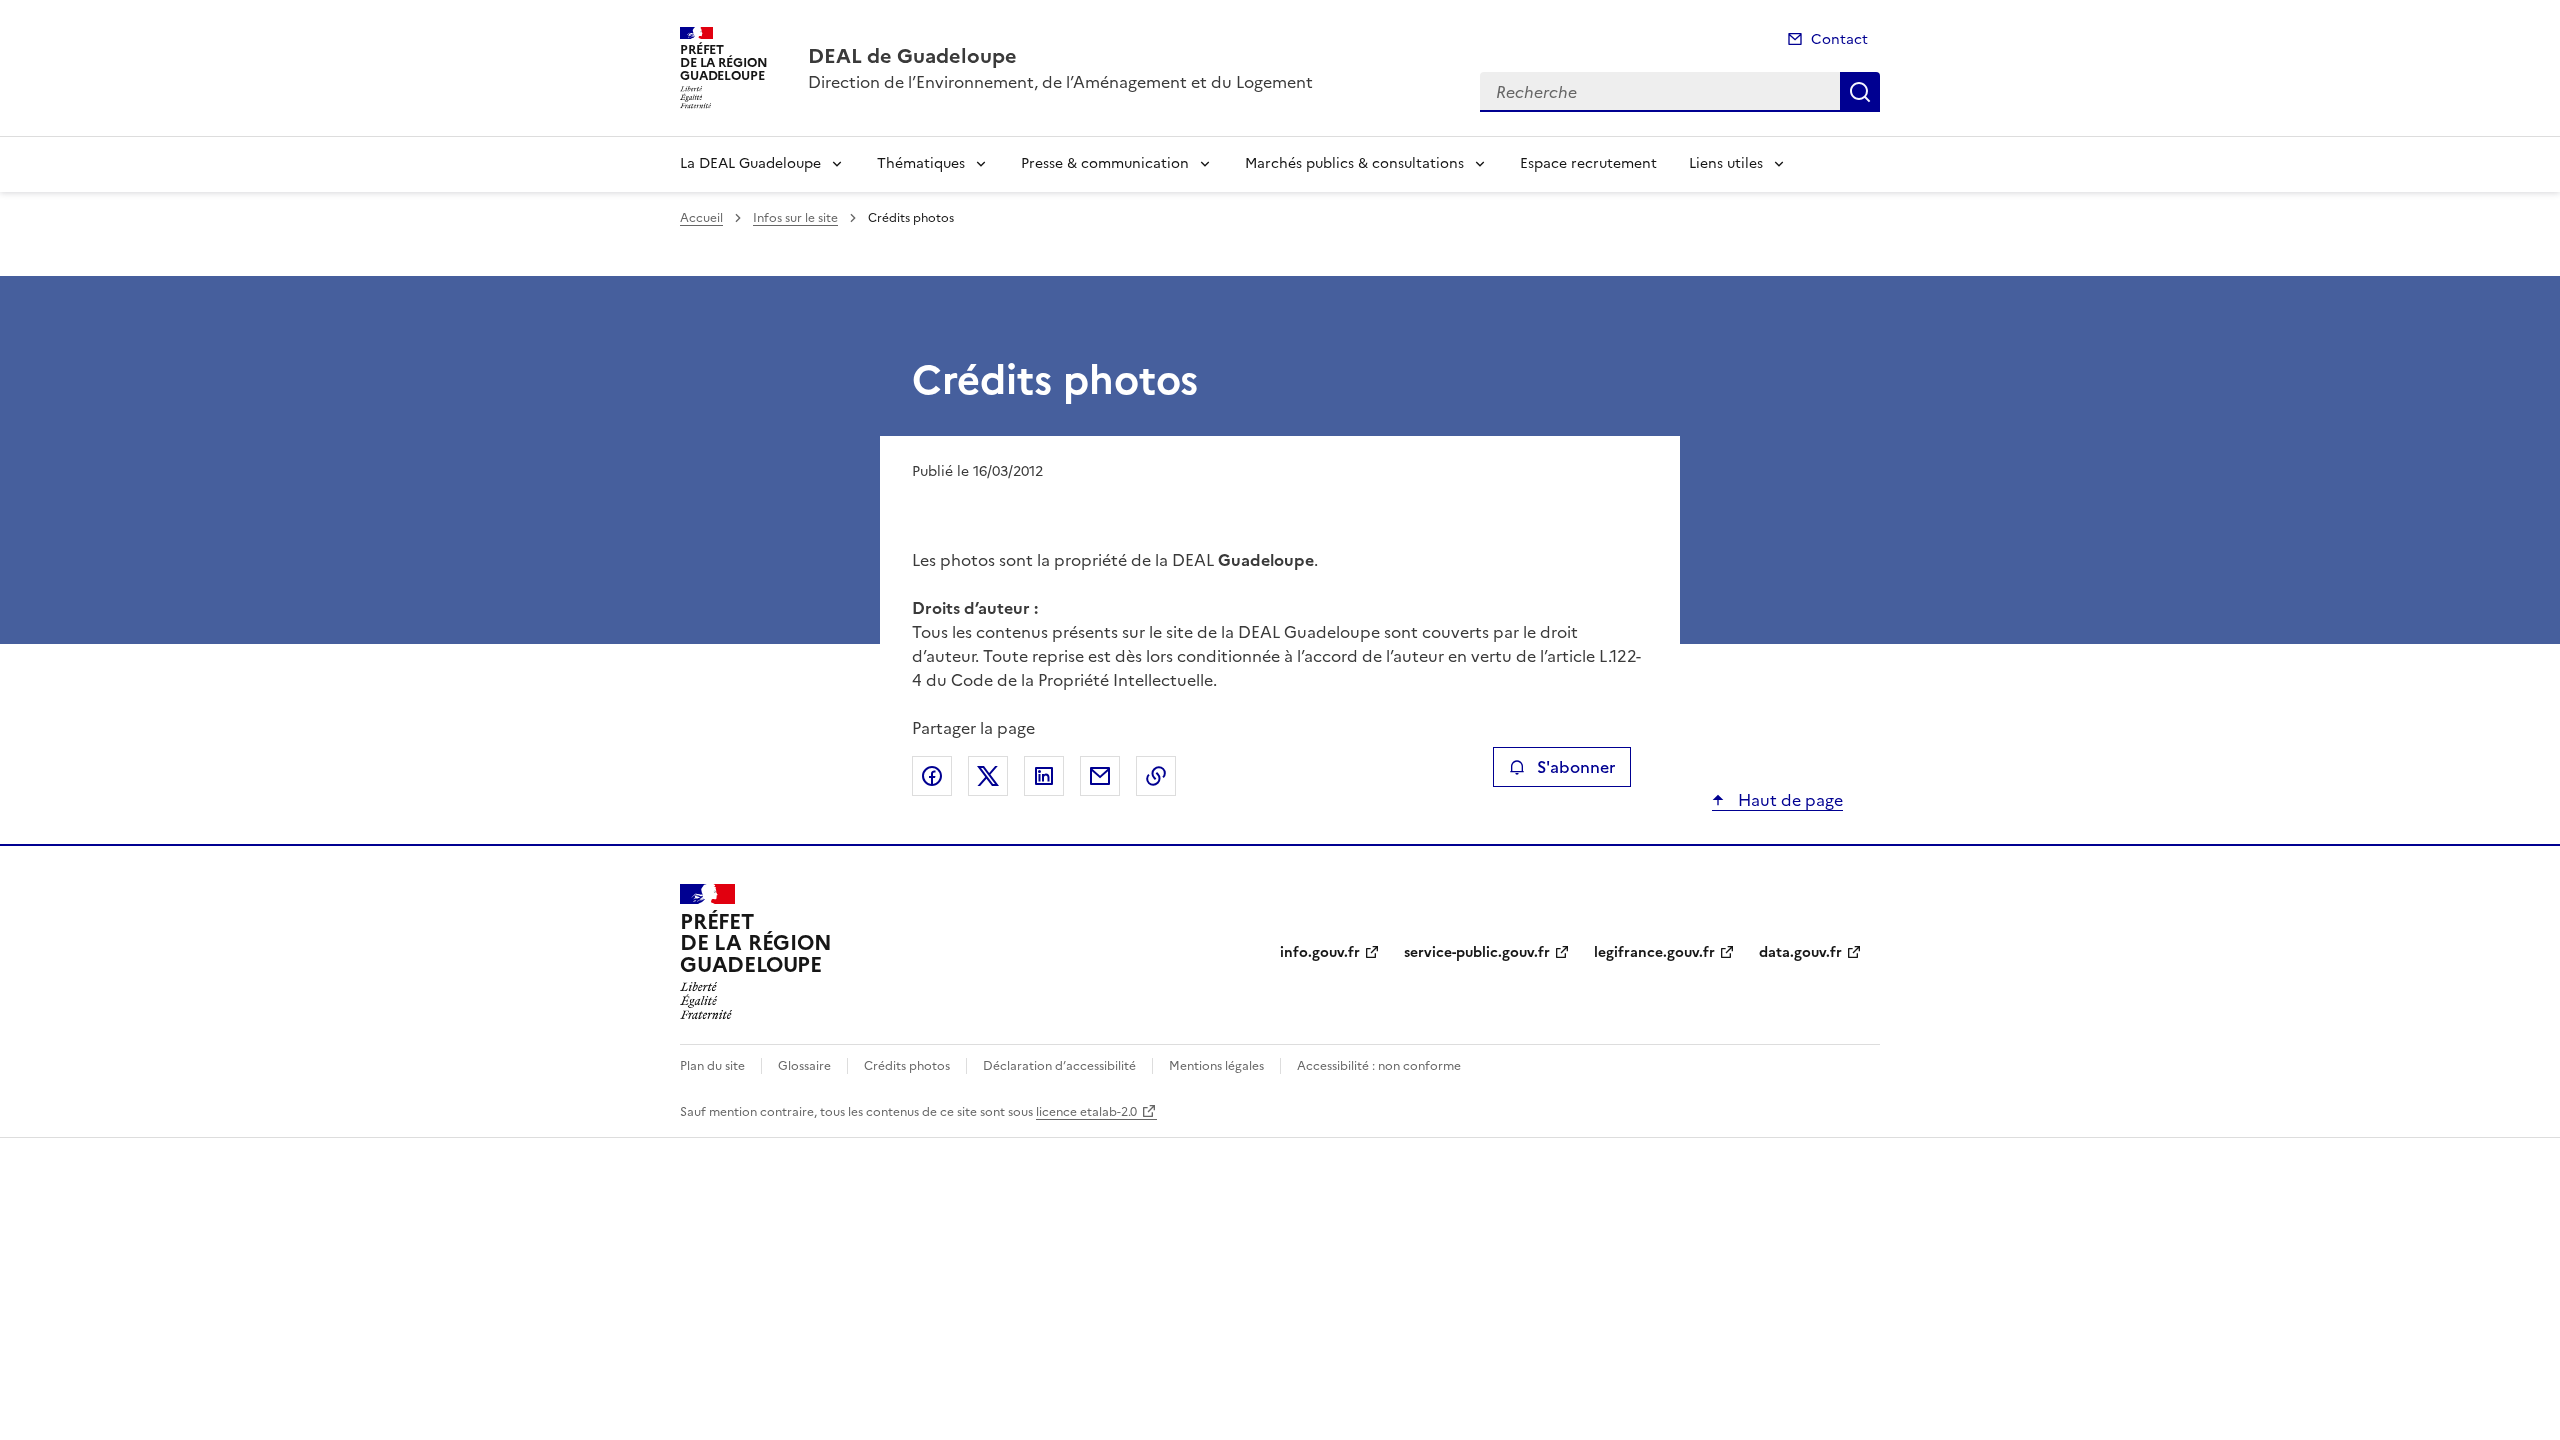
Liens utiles (1726, 163)
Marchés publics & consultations (1354, 163)
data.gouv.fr (1800, 952)
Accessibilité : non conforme (1379, 1066)
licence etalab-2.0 (1086, 1112)
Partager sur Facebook (932, 776)
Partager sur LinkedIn (1044, 776)
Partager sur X (988, 776)
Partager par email (1100, 776)
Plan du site (712, 1066)
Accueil (701, 218)
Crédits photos (907, 1066)
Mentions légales (1216, 1066)
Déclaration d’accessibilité (1059, 1066)
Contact (1839, 39)
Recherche (1860, 92)
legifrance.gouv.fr (1654, 952)
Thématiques (921, 163)
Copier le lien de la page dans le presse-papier (1156, 776)
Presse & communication (1105, 163)
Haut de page (1788, 800)
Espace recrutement (1588, 163)
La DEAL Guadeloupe (750, 163)
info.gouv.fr (1320, 952)
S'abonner (1576, 767)
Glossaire (804, 1066)
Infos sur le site (795, 218)
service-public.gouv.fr (1477, 952)
